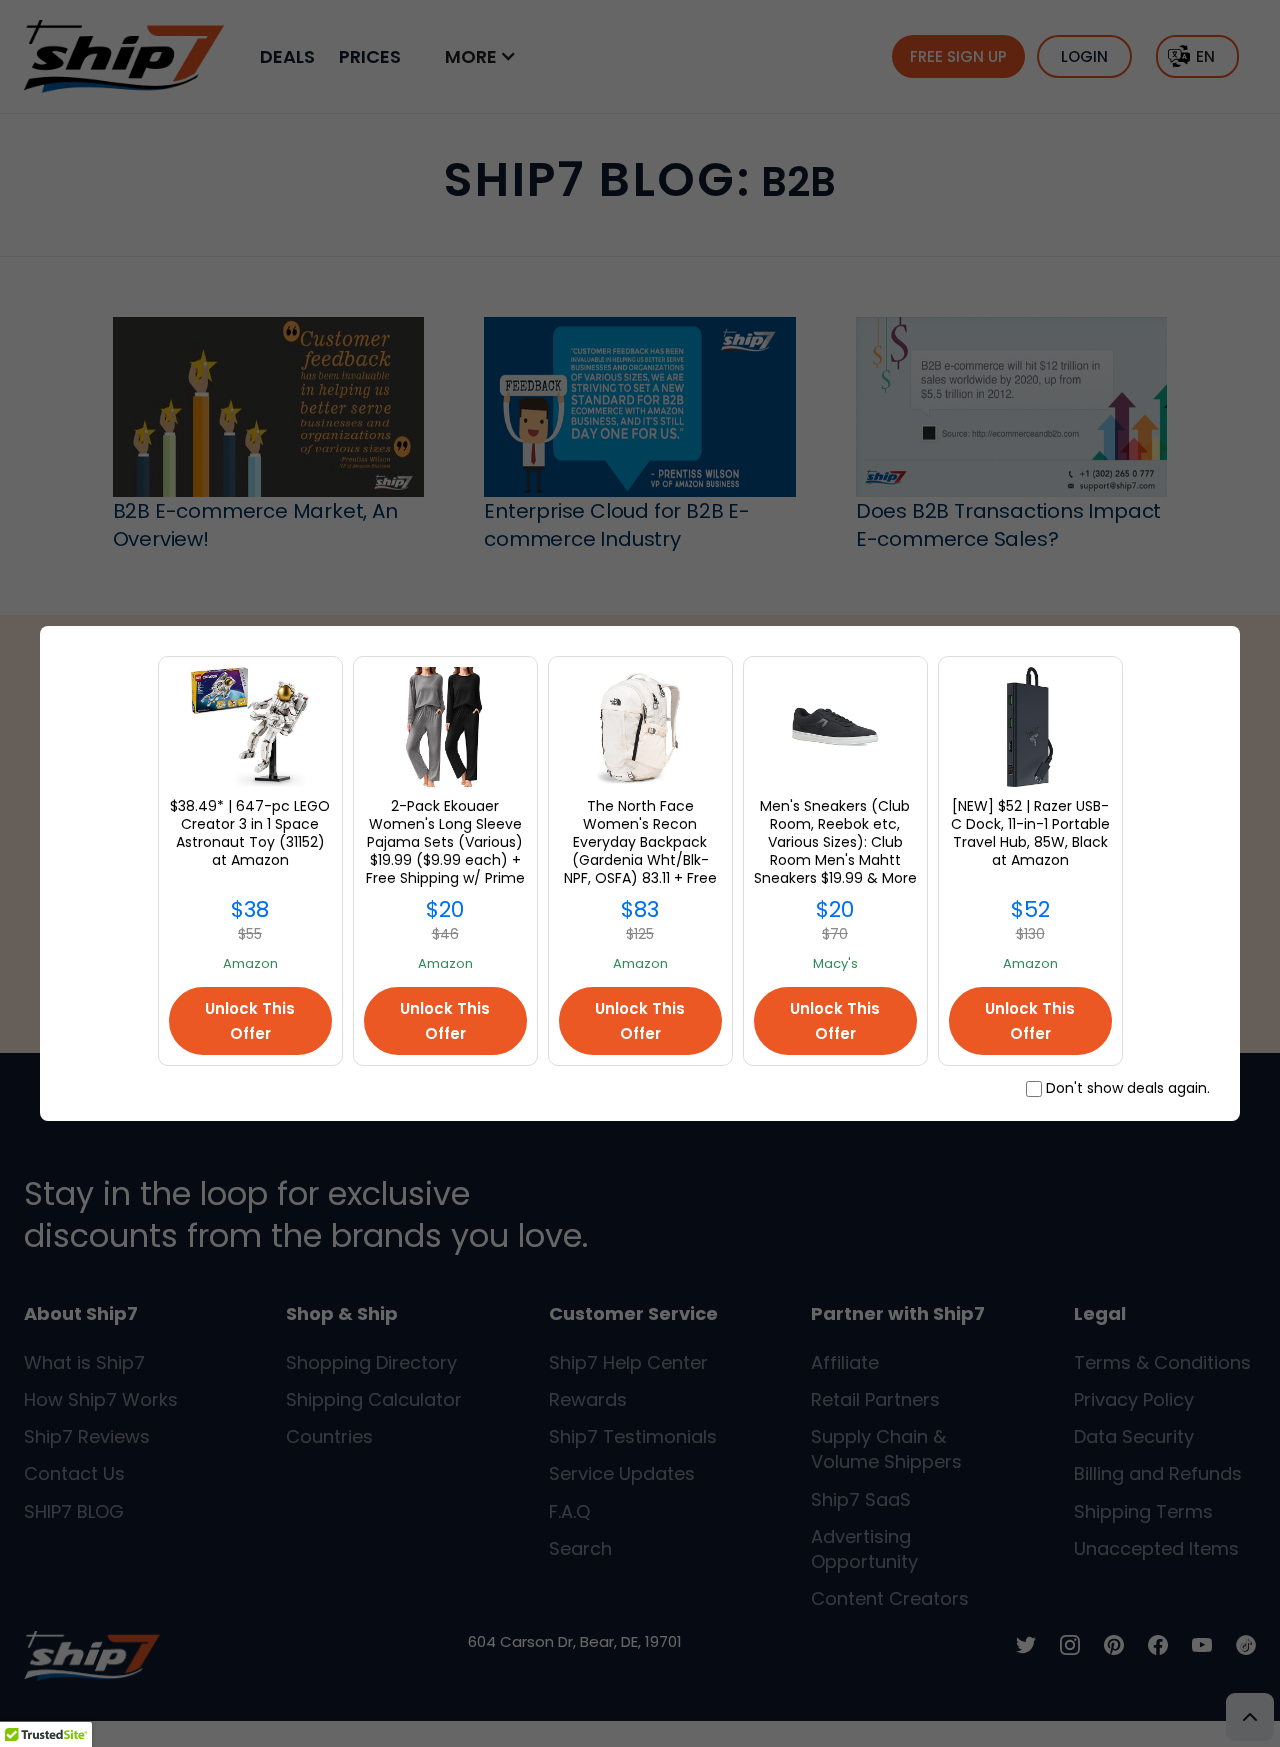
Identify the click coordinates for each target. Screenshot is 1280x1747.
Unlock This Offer (250, 1021)
